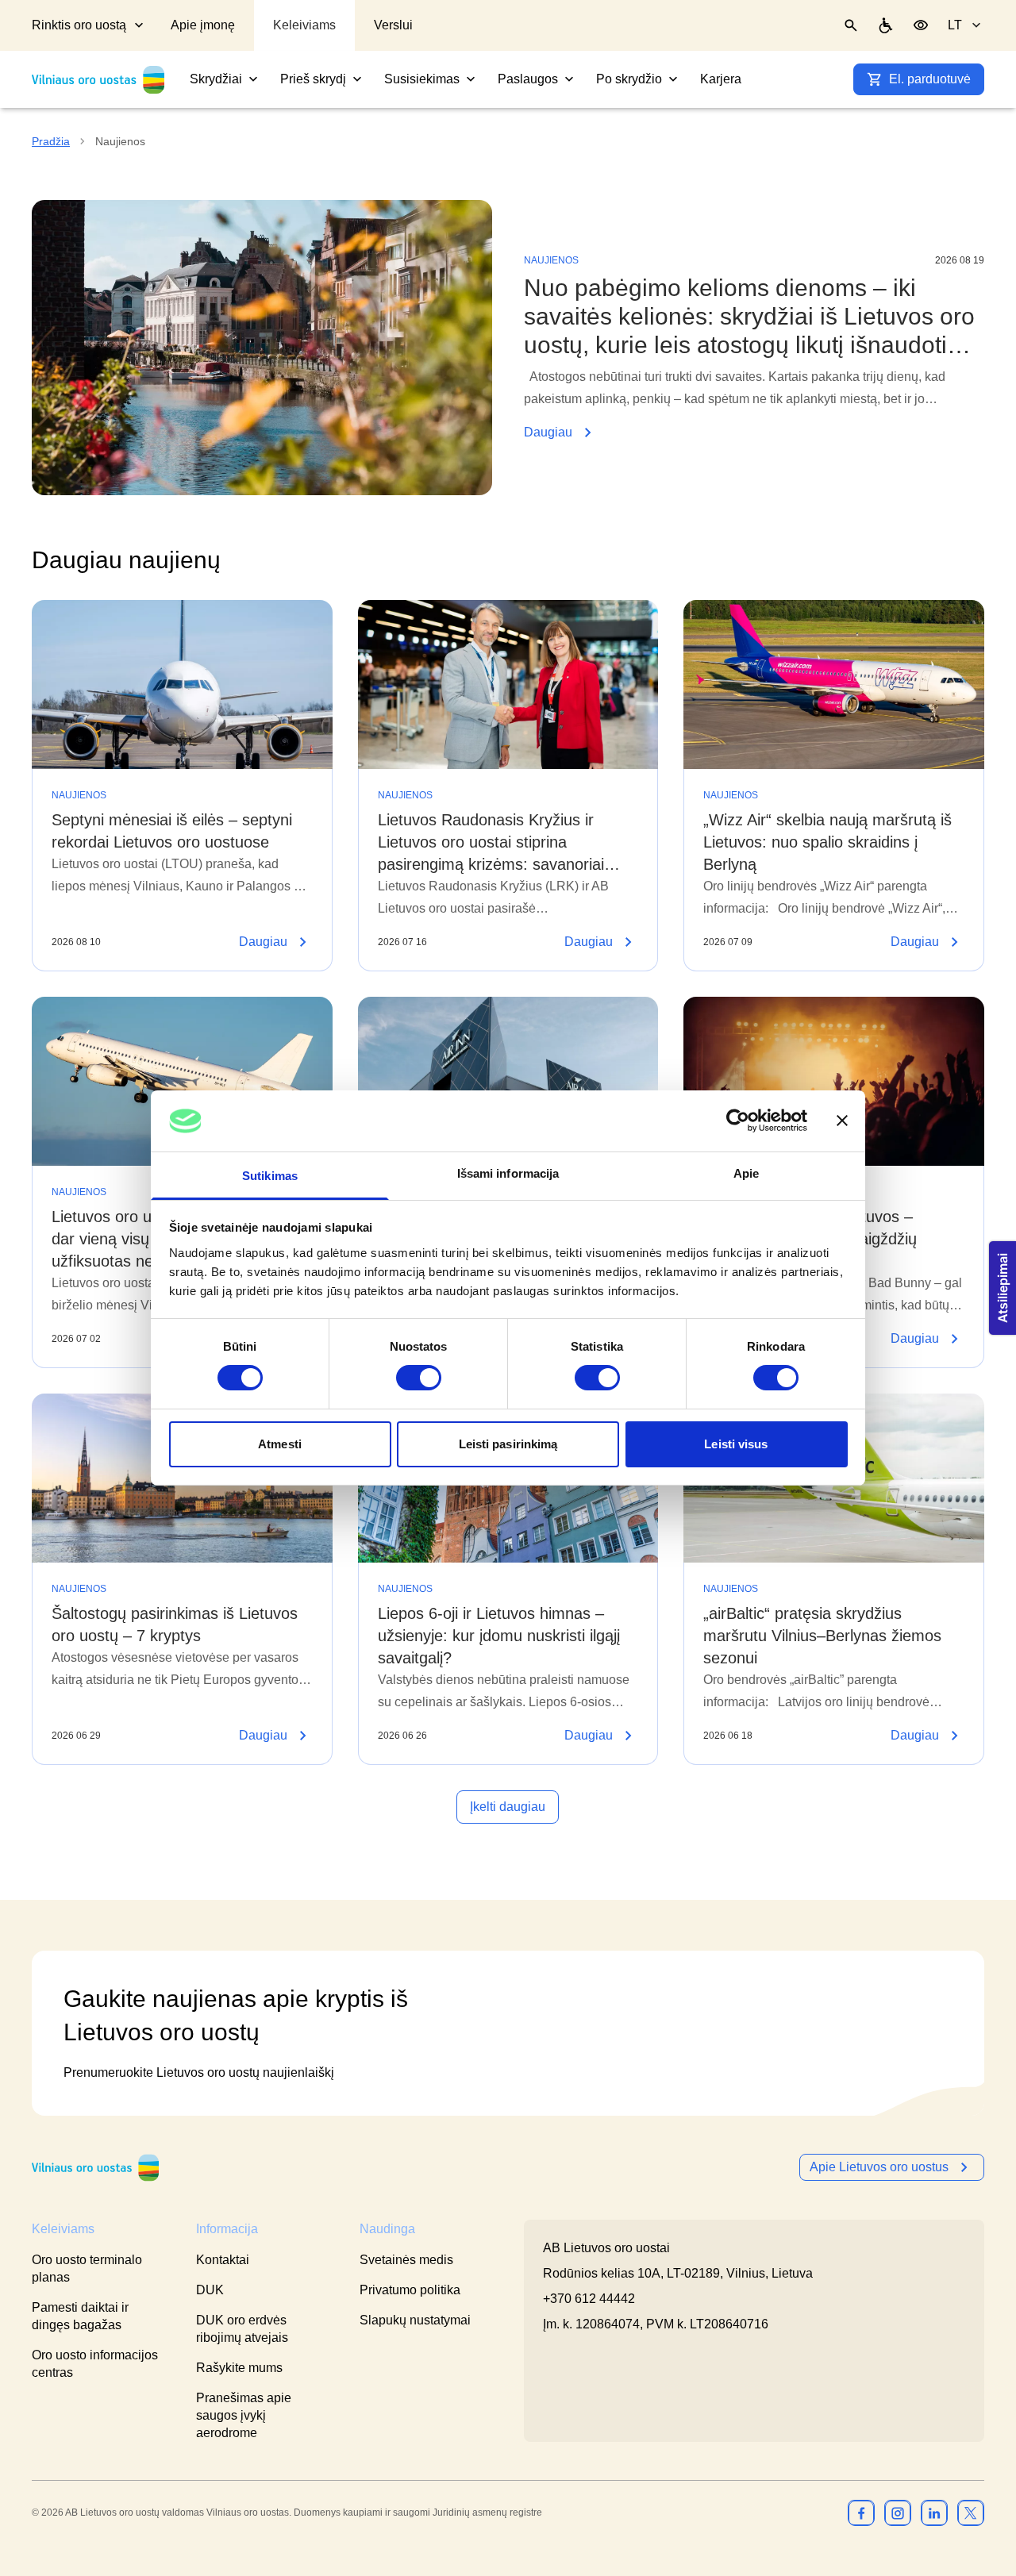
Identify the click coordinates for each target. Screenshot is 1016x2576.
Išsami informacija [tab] (508, 1173)
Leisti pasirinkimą (508, 1444)
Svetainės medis (406, 2260)
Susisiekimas (422, 79)
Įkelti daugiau (508, 1807)
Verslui (393, 25)
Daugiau (754, 434)
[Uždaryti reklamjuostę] (842, 1121)
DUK (210, 2290)
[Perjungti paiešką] (851, 25)
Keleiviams (304, 25)
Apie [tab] (746, 1173)
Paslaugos (528, 79)
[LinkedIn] (934, 2513)
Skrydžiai (216, 79)
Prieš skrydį (313, 79)
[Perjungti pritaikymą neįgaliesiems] (921, 25)
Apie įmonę (203, 25)
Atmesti (280, 1444)
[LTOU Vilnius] (95, 2168)
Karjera (721, 79)
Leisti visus (736, 1444)
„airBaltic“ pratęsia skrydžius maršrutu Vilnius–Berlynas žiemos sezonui (822, 1636)
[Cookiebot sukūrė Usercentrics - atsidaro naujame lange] (738, 1121)
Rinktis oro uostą (79, 25)
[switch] (419, 1378)
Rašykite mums (239, 2368)
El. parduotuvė (930, 79)
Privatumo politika (410, 2290)
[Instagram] (898, 2513)
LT (955, 25)
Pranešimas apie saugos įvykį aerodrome (244, 2415)
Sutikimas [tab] (270, 1176)
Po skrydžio (629, 79)
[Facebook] (861, 2513)
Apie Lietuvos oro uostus (879, 2167)
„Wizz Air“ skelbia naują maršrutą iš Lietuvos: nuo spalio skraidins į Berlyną (827, 842)
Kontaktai (223, 2260)
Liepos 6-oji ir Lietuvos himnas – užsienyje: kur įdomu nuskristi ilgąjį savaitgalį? (499, 1636)
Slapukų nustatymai (415, 2320)
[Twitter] (971, 2513)
